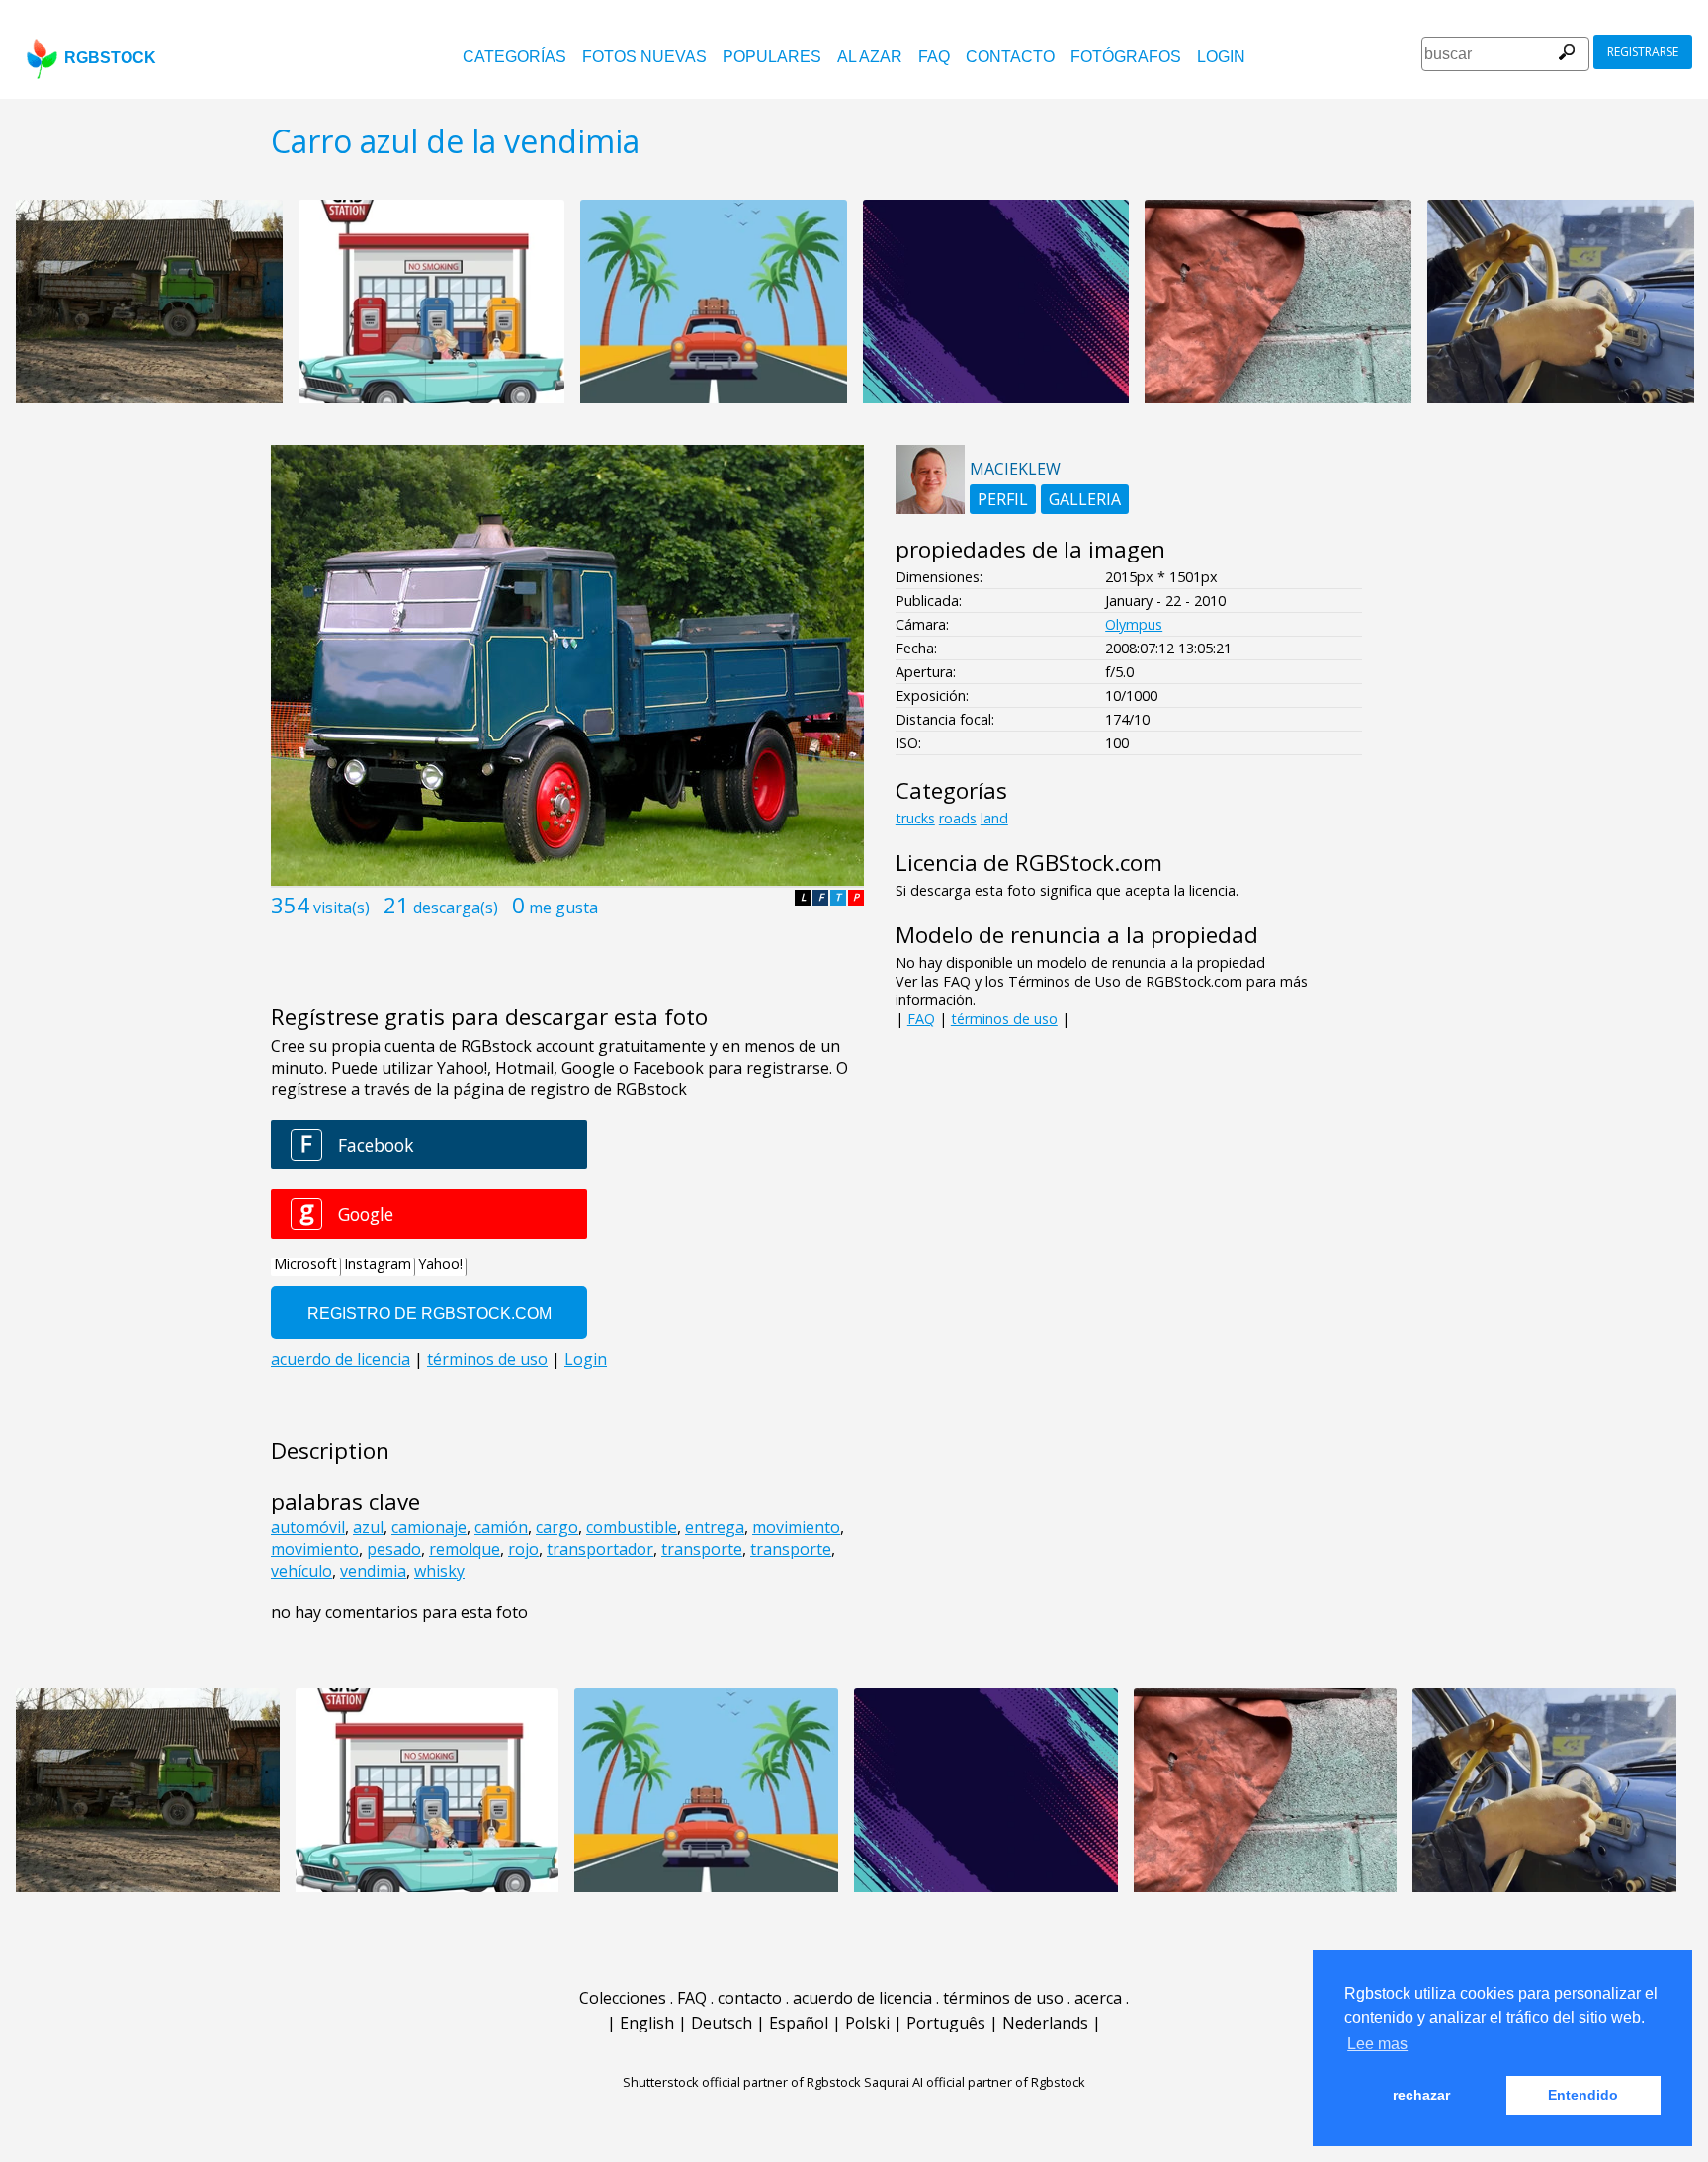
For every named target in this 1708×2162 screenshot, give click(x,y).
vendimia (373, 1571)
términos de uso (1004, 1019)
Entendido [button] (1583, 2095)
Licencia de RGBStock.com (1029, 863)
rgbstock (110, 58)
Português (946, 2023)
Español (799, 2023)
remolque (465, 1549)
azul (368, 1527)
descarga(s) (456, 908)
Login (1221, 57)
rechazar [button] (1421, 2095)
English (647, 2023)
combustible (632, 1527)
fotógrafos (1126, 57)
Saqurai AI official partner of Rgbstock (975, 2082)
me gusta (563, 908)
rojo (523, 1549)
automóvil (308, 1527)
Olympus (1134, 624)
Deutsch (722, 2023)
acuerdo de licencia (862, 1998)
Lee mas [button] (1377, 2044)
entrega (715, 1527)
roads (958, 818)
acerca (1098, 1998)
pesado (394, 1549)
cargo (557, 1527)
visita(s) (342, 908)
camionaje (429, 1527)
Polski (867, 2023)
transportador (600, 1549)
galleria (1085, 499)
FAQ (934, 57)
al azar (870, 57)
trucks (915, 818)
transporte (702, 1549)
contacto (1010, 57)
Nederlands (1045, 2023)
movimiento (796, 1527)
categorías (514, 57)
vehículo (301, 1571)
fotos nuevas (644, 57)
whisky (439, 1571)
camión (501, 1527)
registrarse (1643, 52)
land (994, 818)
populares (772, 57)
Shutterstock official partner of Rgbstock (742, 2082)
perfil (1003, 499)
